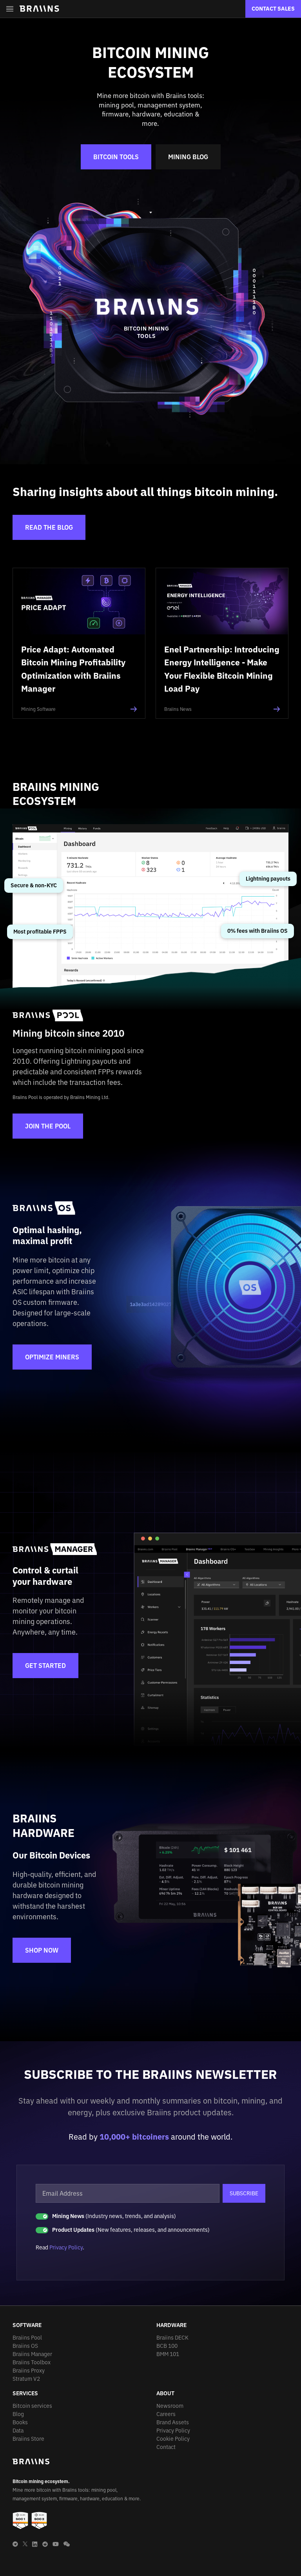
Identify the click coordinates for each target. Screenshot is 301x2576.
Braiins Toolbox (32, 2362)
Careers (166, 2414)
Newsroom (170, 2406)
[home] (39, 9)
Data (18, 2431)
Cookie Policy (173, 2439)
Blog (18, 2414)
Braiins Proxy (29, 2371)
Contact (166, 2447)
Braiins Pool (27, 2338)
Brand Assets (173, 2422)
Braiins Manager (32, 2354)
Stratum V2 (26, 2379)
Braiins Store (28, 2439)
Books (20, 2422)
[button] (10, 9)
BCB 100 (167, 2346)
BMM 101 (168, 2354)
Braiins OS (25, 2346)
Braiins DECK (172, 2338)
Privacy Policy (66, 2247)
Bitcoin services (32, 2406)
